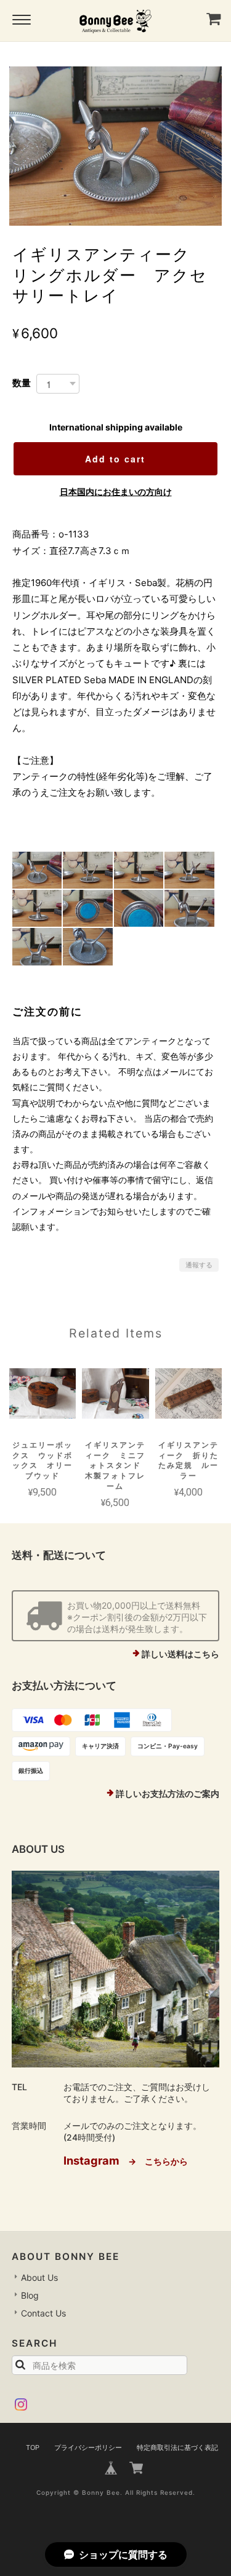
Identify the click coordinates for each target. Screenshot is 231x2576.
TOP (33, 2447)
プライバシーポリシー (88, 2447)
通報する (199, 1265)
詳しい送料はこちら (180, 1654)
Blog (30, 2295)
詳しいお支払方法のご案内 (168, 1793)
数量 (22, 383)
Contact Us (43, 2313)
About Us (39, 2277)
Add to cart (115, 459)
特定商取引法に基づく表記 (177, 2447)
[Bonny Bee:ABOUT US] (116, 1969)
